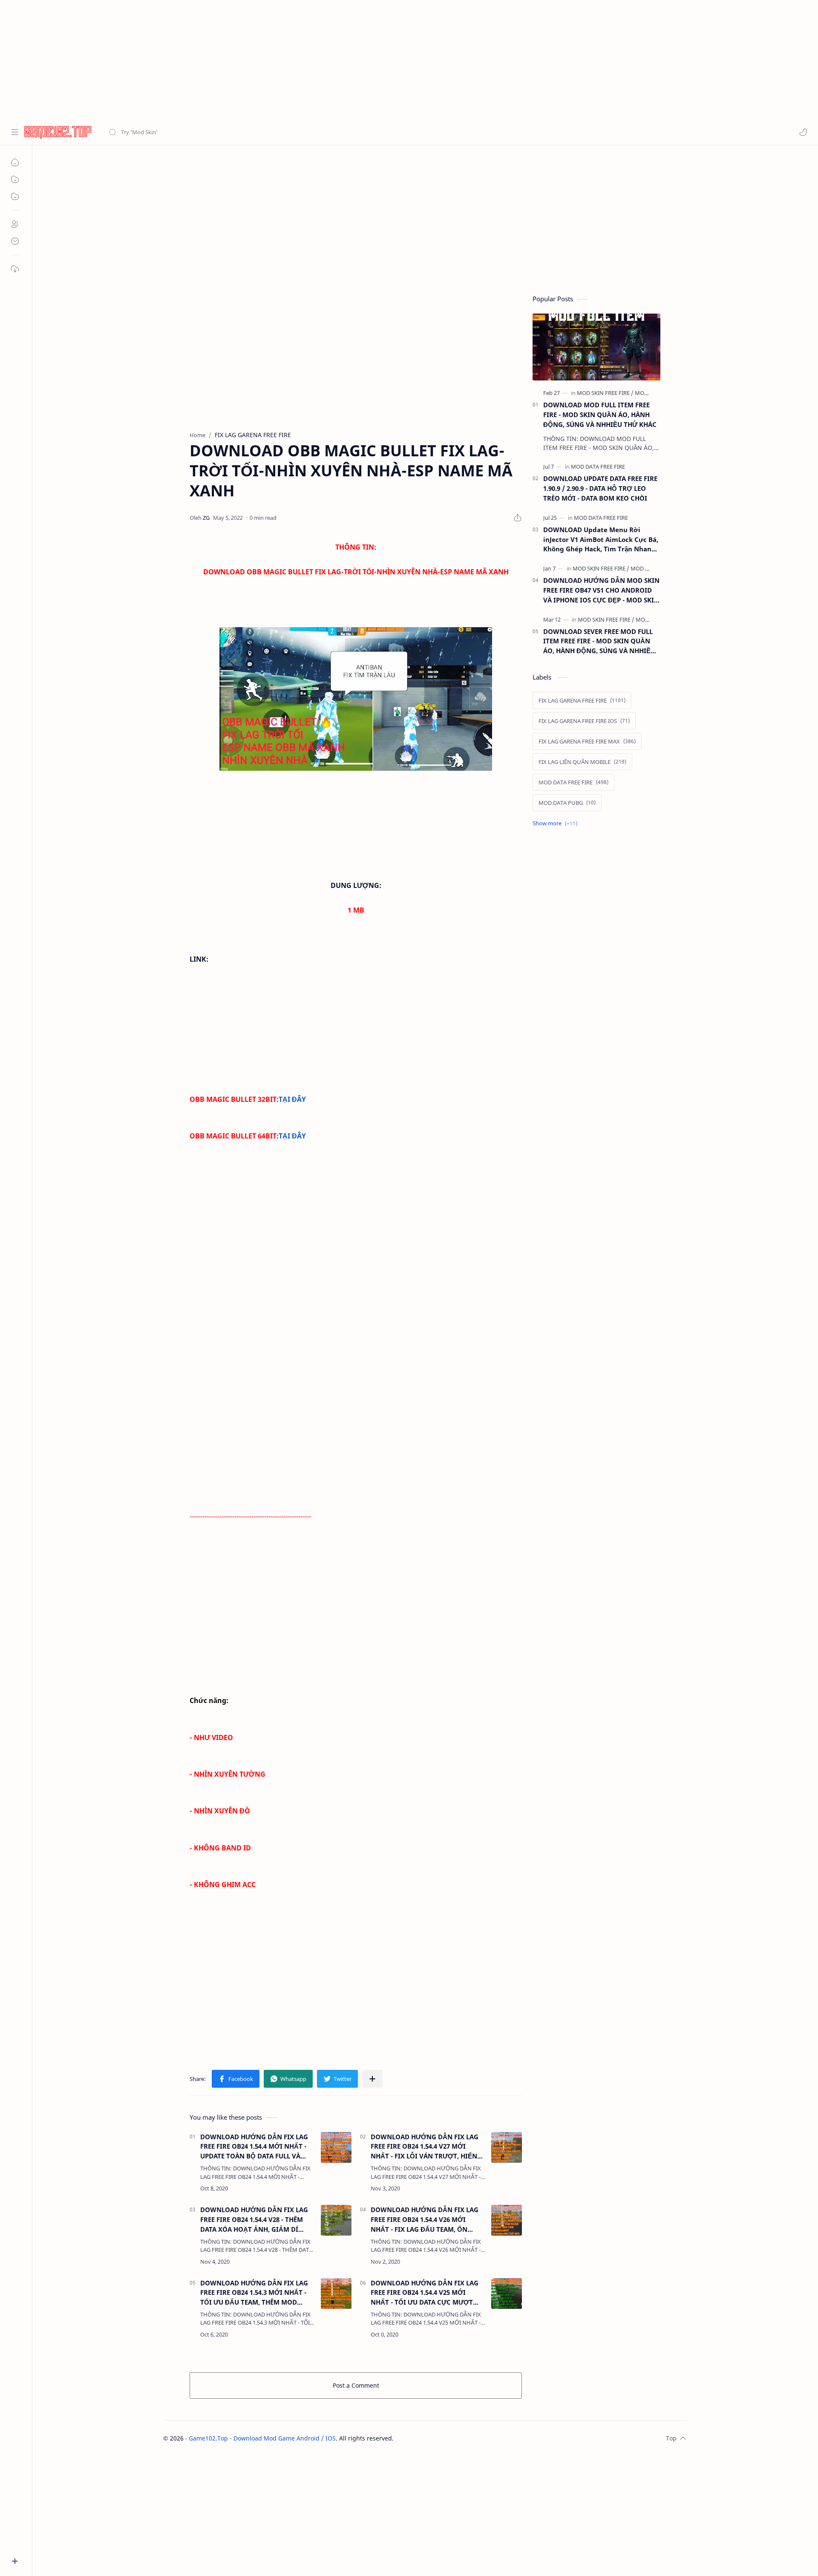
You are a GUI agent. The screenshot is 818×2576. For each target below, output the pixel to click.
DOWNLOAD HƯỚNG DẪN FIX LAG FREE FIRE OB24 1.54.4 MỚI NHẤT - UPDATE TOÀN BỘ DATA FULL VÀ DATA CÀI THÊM (254, 2147)
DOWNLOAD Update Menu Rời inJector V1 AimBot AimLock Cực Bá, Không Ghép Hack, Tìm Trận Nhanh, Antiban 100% (601, 540)
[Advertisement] (256, 60)
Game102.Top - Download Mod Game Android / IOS (262, 2438)
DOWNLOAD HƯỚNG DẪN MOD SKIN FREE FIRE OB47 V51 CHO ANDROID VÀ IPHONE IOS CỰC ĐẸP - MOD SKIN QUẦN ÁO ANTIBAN (601, 590)
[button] (803, 132)
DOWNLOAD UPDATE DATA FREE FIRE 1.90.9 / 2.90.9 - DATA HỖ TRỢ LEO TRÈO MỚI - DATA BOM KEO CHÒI (600, 488)
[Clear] (243, 132)
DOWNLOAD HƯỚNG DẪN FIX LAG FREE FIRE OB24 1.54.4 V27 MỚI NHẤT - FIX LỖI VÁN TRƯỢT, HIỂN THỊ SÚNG (425, 2147)
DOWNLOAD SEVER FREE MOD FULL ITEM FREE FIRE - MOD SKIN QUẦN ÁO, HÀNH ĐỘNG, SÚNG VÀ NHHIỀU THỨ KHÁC (599, 641)
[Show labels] (557, 823)
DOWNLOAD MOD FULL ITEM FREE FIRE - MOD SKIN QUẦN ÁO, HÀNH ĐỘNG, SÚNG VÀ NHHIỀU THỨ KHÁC (600, 415)
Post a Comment (356, 2385)
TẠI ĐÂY (292, 1099)
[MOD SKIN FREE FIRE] (605, 393)
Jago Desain (451, 2438)
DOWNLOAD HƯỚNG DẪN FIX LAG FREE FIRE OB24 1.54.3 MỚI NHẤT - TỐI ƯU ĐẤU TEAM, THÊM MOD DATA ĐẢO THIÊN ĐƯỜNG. (254, 2293)
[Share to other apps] (372, 2079)
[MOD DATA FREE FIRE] (598, 467)
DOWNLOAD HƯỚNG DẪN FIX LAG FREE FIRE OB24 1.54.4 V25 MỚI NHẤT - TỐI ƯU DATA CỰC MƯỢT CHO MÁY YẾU (425, 2293)
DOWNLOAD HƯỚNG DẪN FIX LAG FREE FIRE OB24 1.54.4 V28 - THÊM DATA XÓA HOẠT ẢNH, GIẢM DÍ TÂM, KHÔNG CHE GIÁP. (254, 2220)
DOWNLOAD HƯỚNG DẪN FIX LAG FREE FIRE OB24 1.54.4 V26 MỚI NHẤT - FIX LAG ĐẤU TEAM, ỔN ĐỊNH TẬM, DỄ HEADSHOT (425, 2220)
